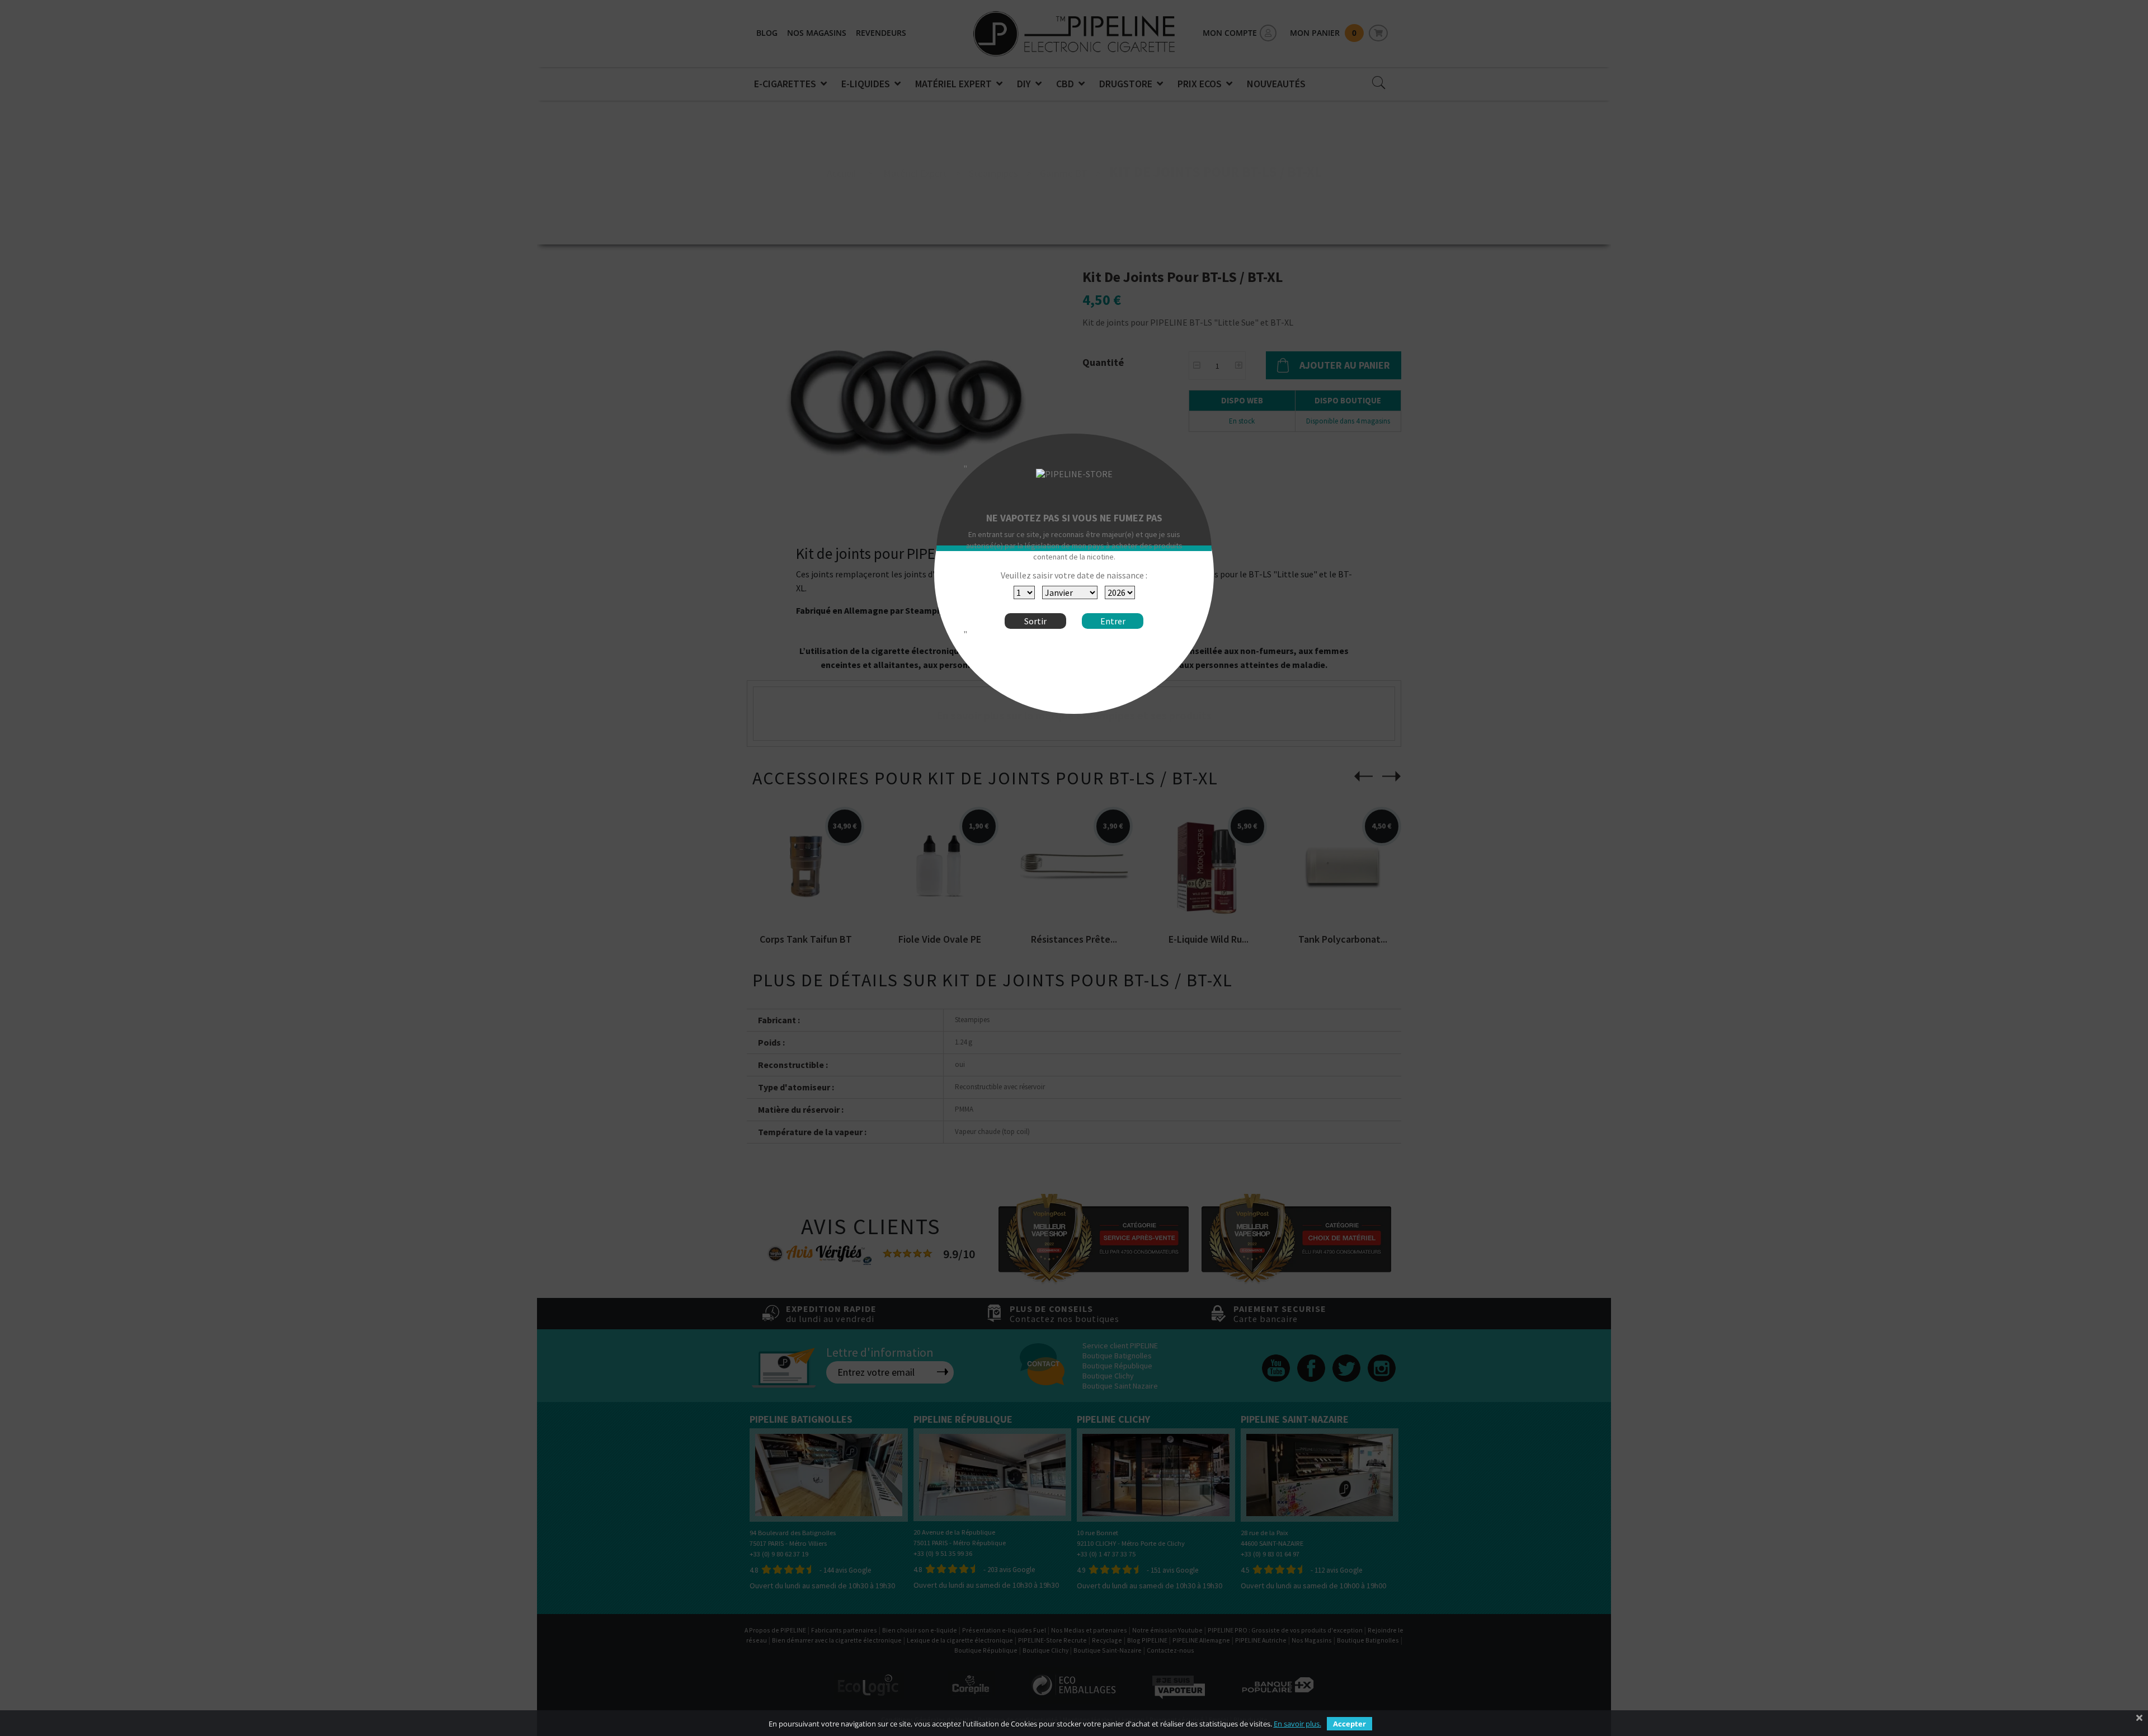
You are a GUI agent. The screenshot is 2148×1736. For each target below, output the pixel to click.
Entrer (1113, 621)
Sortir (1035, 621)
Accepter (1349, 1724)
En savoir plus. (1297, 1724)
